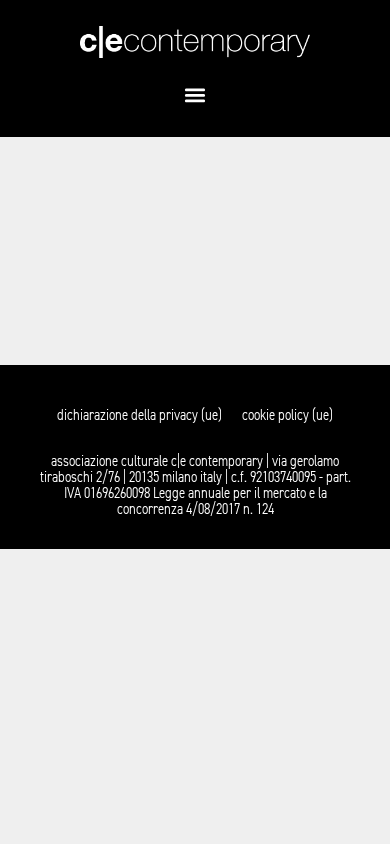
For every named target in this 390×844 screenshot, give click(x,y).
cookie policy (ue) (287, 415)
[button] (195, 94)
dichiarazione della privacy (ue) (139, 415)
